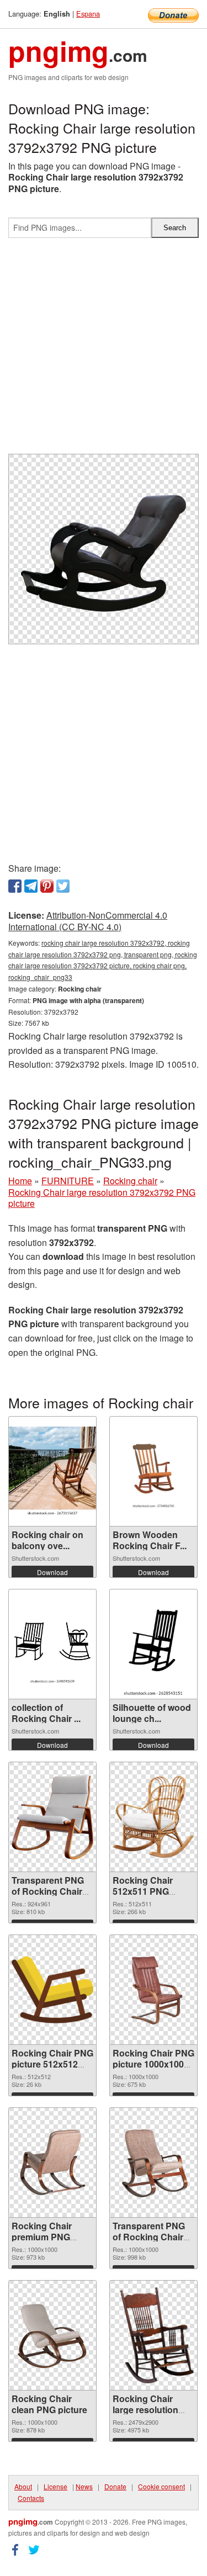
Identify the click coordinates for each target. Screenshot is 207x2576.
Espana (88, 14)
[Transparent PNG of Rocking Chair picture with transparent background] (153, 2162)
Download (52, 1572)
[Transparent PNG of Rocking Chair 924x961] (52, 1817)
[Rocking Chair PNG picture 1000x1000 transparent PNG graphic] (153, 1990)
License (55, 2486)
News (84, 2486)
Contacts (31, 2498)
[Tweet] (63, 886)
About (23, 2486)
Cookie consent (161, 2486)
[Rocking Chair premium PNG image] (52, 2162)
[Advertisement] (104, 350)
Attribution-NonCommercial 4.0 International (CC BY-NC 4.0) (88, 921)
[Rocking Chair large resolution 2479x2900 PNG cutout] (153, 2335)
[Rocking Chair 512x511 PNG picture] (153, 1817)
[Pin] (47, 886)
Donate (115, 2486)
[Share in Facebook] (15, 886)
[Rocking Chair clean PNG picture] (52, 2335)
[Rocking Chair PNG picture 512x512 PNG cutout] (52, 1990)
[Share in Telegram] (31, 886)
